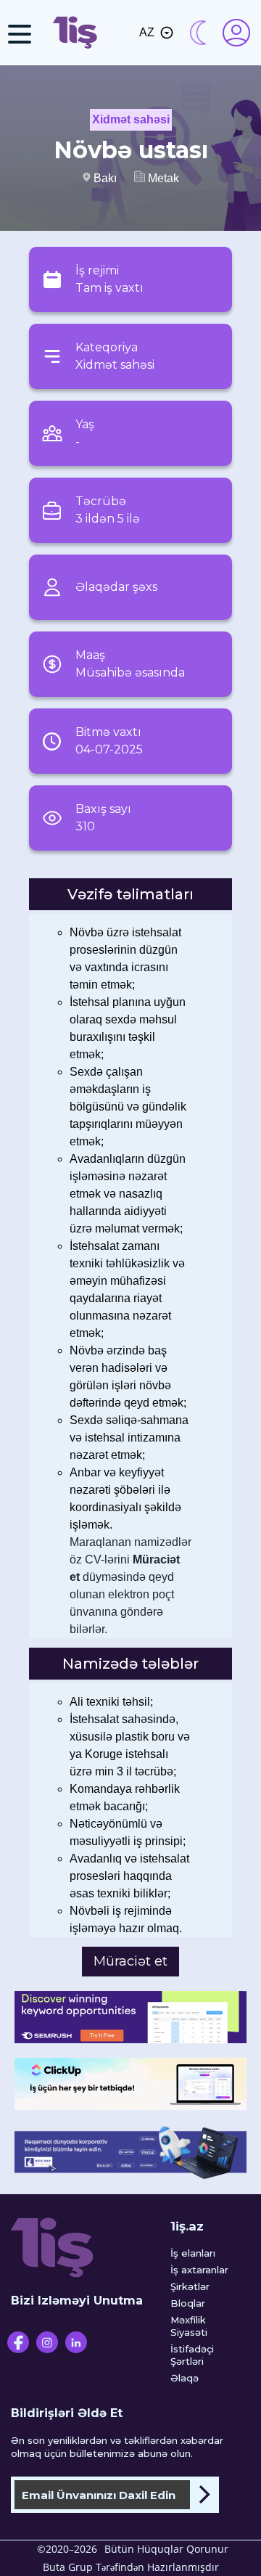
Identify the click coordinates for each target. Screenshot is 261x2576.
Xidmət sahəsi (131, 119)
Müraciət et (130, 1961)
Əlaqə (185, 2378)
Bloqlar (188, 2303)
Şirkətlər (190, 2286)
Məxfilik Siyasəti (189, 2326)
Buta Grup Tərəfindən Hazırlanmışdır (131, 2567)
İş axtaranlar (199, 2270)
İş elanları (193, 2253)
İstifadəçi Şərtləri (192, 2355)
